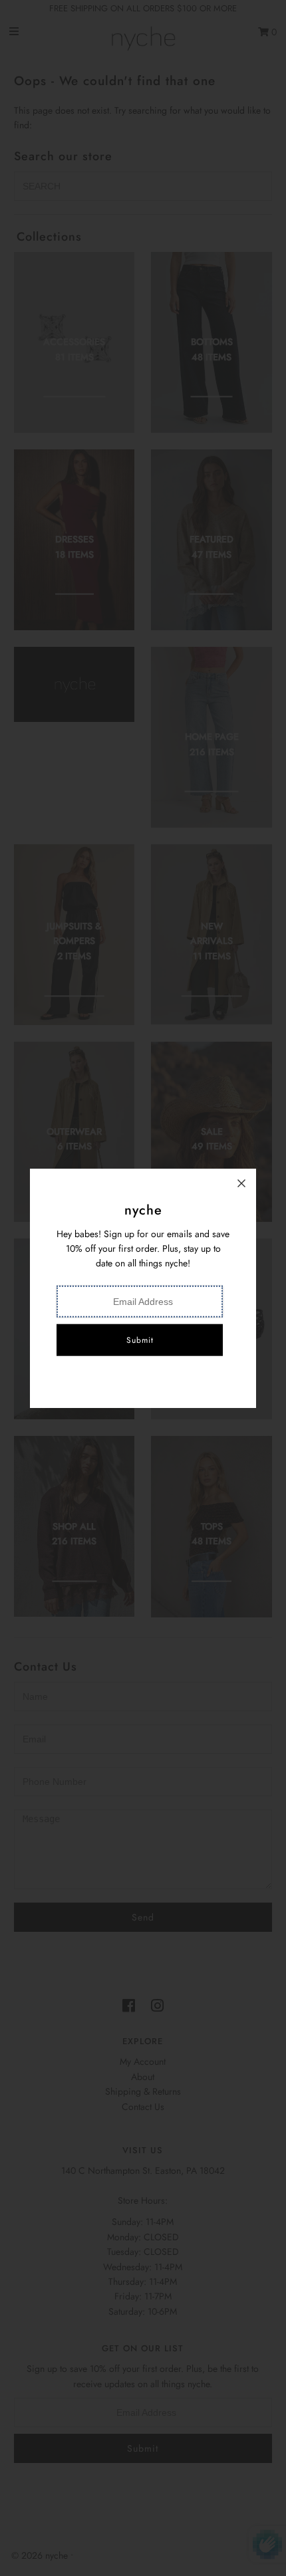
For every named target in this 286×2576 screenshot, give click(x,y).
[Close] (241, 1183)
